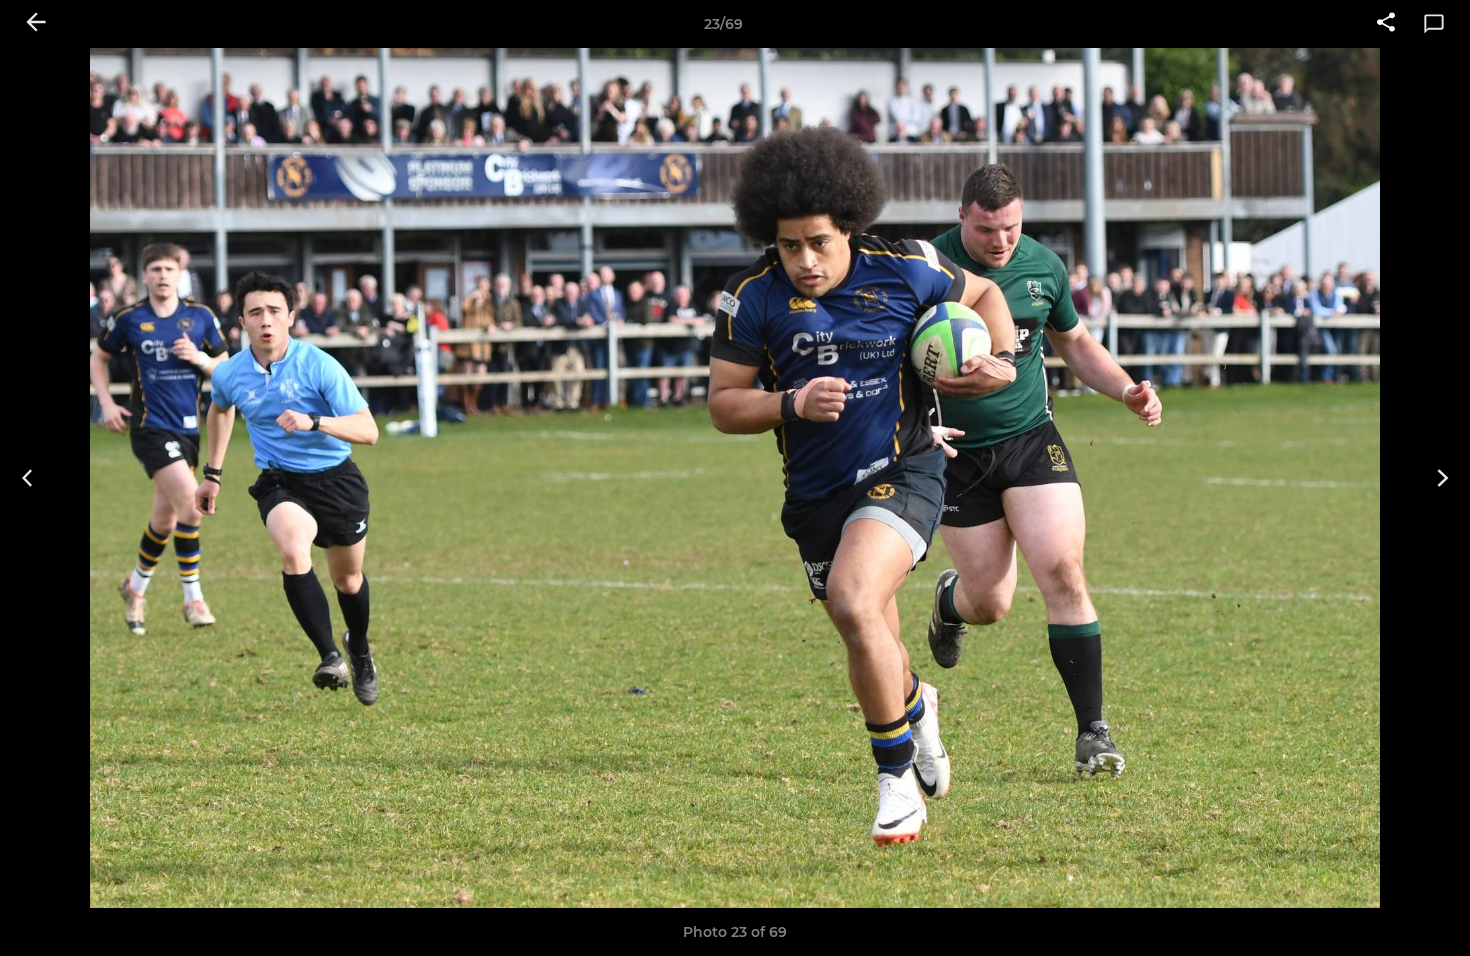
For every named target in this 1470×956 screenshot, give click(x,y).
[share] (1386, 24)
